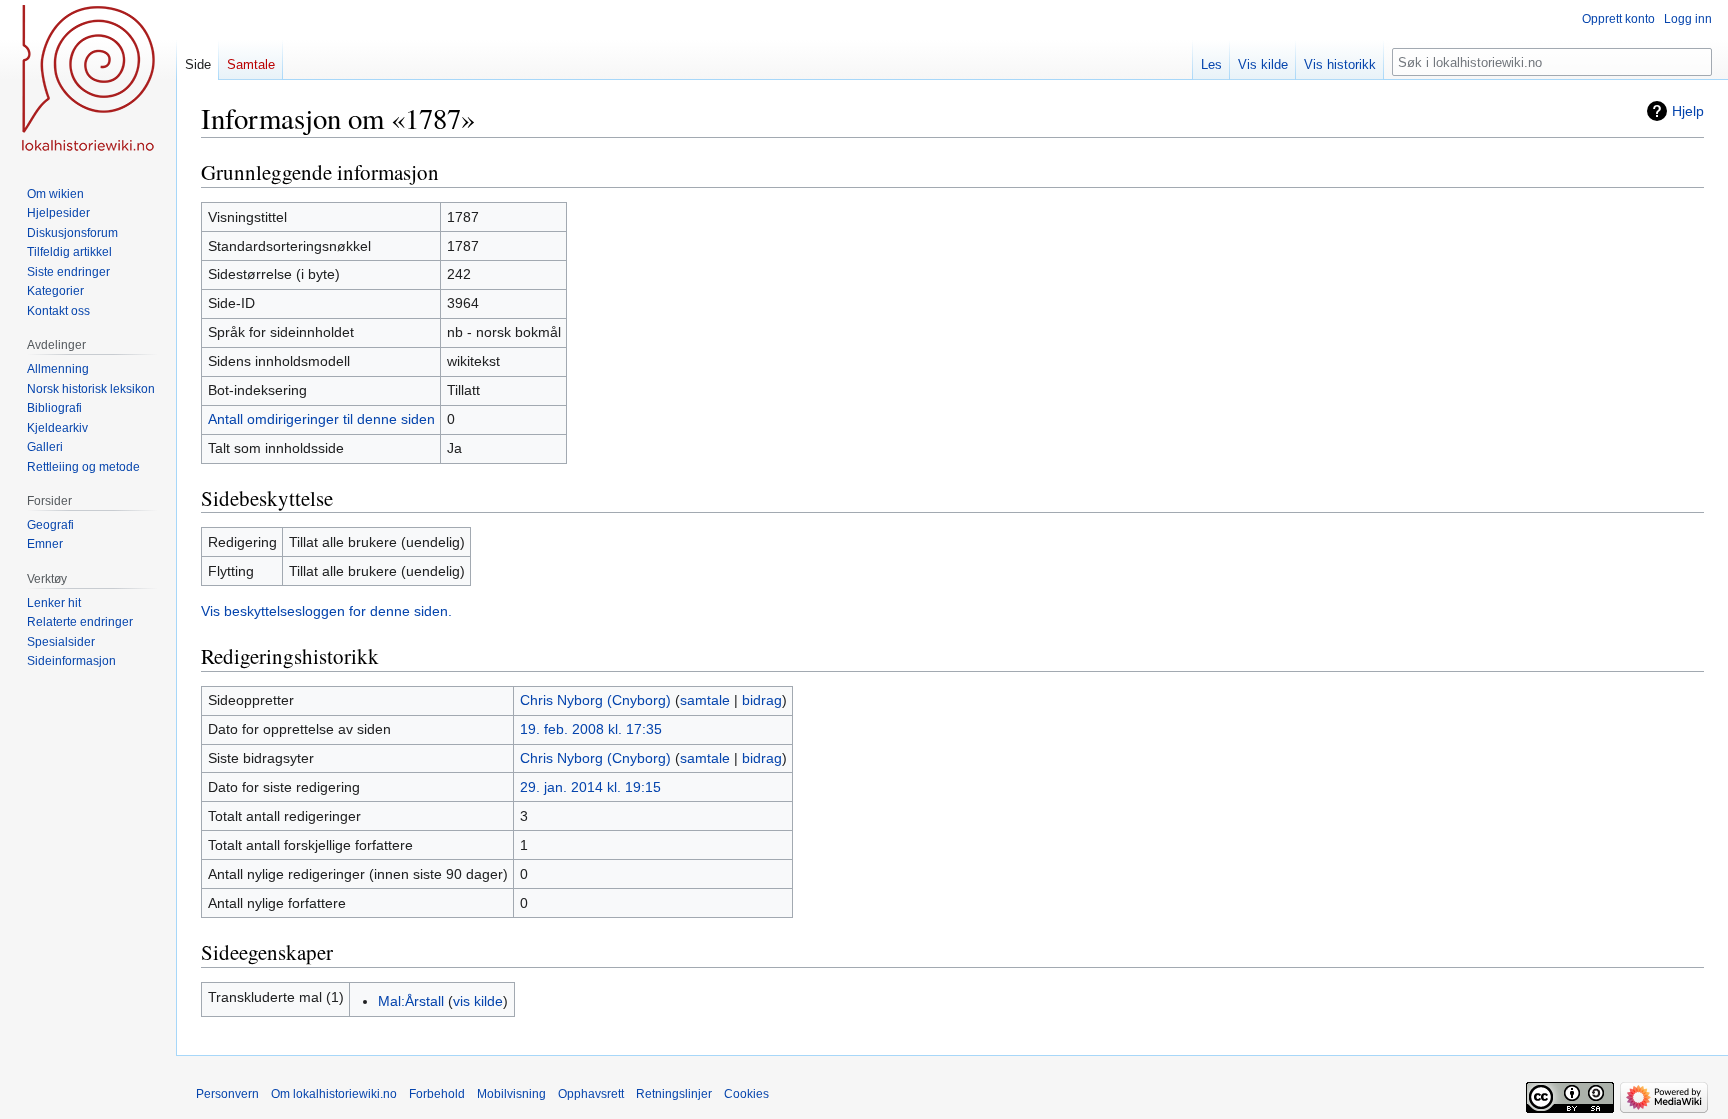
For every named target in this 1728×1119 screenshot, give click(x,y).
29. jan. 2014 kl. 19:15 (590, 787)
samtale (705, 700)
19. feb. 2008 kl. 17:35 (591, 729)
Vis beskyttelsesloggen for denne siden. (326, 611)
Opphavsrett (591, 1094)
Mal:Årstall (411, 1001)
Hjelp (1688, 111)
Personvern (227, 1094)
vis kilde (478, 1001)
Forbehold (437, 1094)
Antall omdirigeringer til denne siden (321, 419)
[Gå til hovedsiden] (88, 80)
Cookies (746, 1094)
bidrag (762, 700)
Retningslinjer (674, 1094)
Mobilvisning (511, 1094)
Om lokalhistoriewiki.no (334, 1094)
